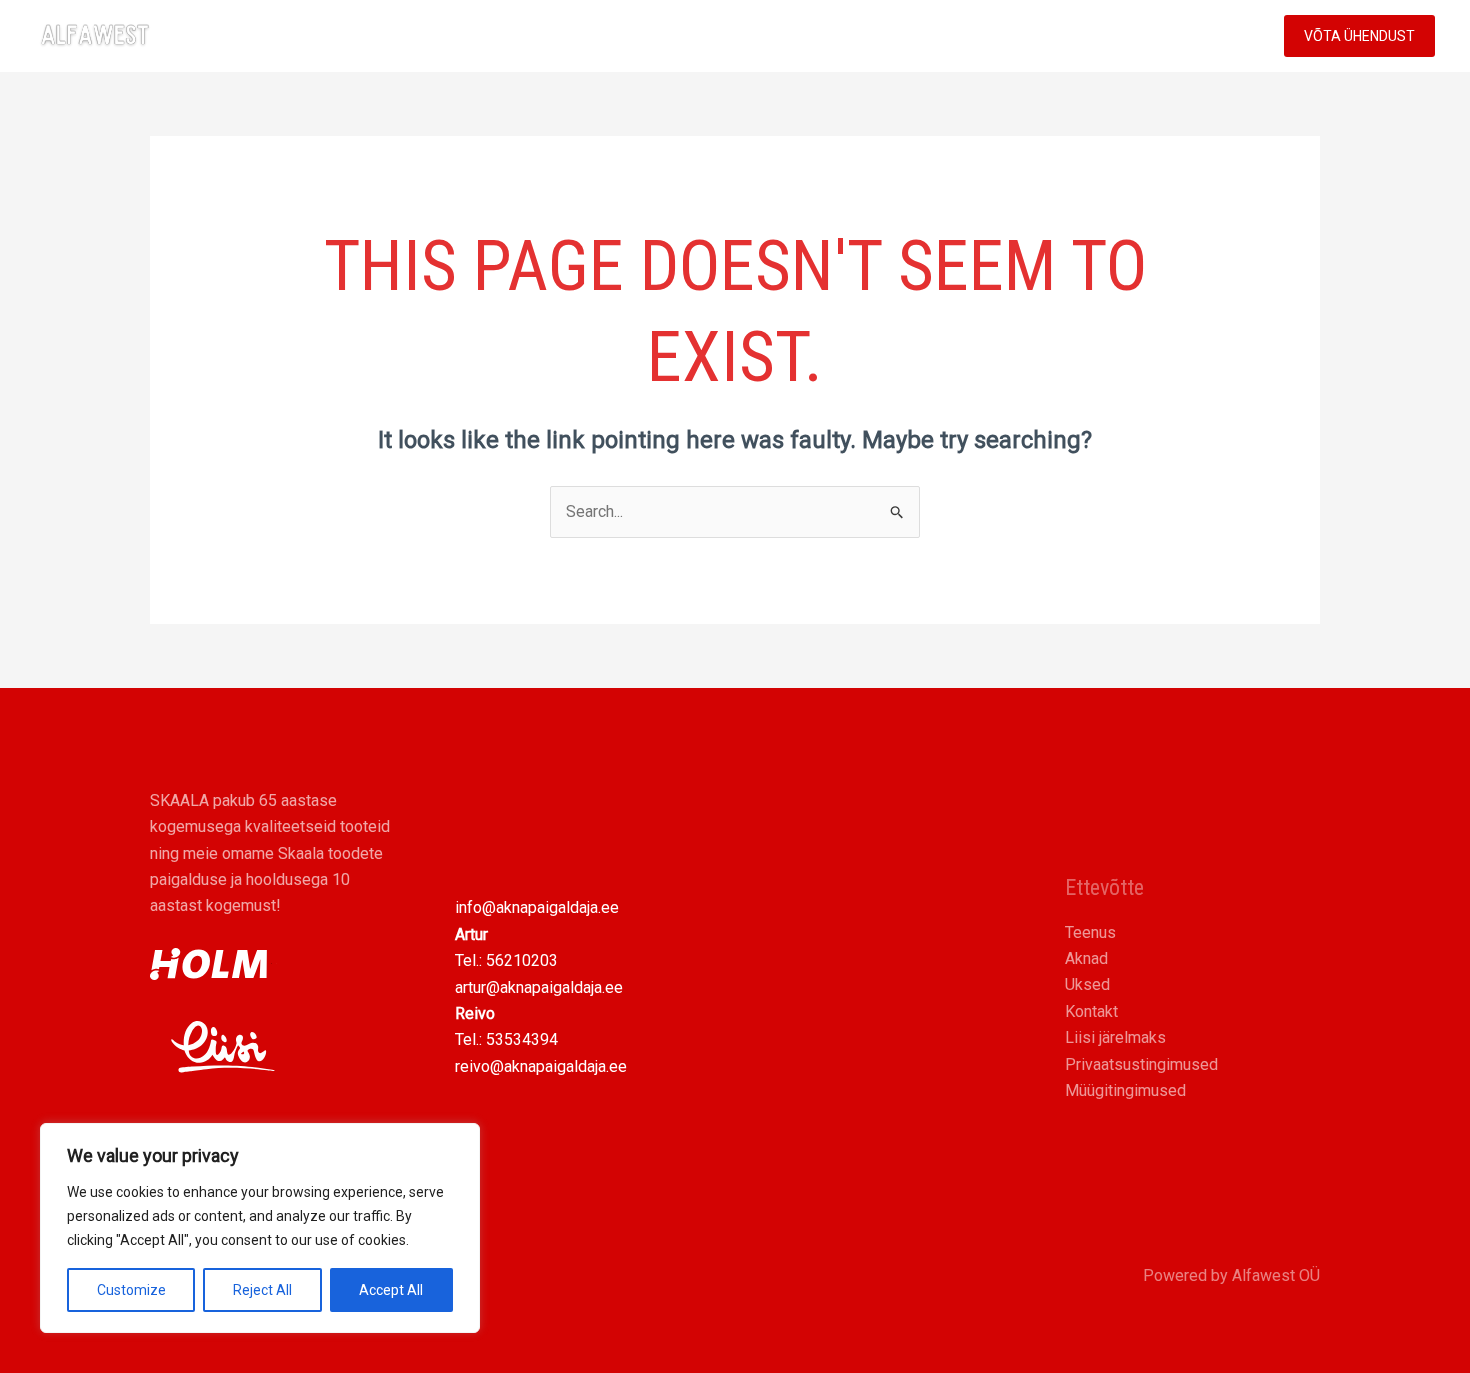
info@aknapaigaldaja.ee (537, 907)
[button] (1058, 36)
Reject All (262, 1290)
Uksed (1087, 984)
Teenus (1090, 932)
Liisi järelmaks (1115, 1037)
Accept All (391, 1290)
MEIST (1123, 35)
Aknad (1086, 958)
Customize (131, 1290)
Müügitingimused (1125, 1090)
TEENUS (1019, 35)
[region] (260, 1228)
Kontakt (1091, 1011)
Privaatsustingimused (1141, 1064)
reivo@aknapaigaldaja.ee (541, 1066)
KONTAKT (1213, 35)
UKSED (933, 35)
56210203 (522, 960)
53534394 (522, 1039)
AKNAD (850, 35)
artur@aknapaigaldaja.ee (539, 987)
